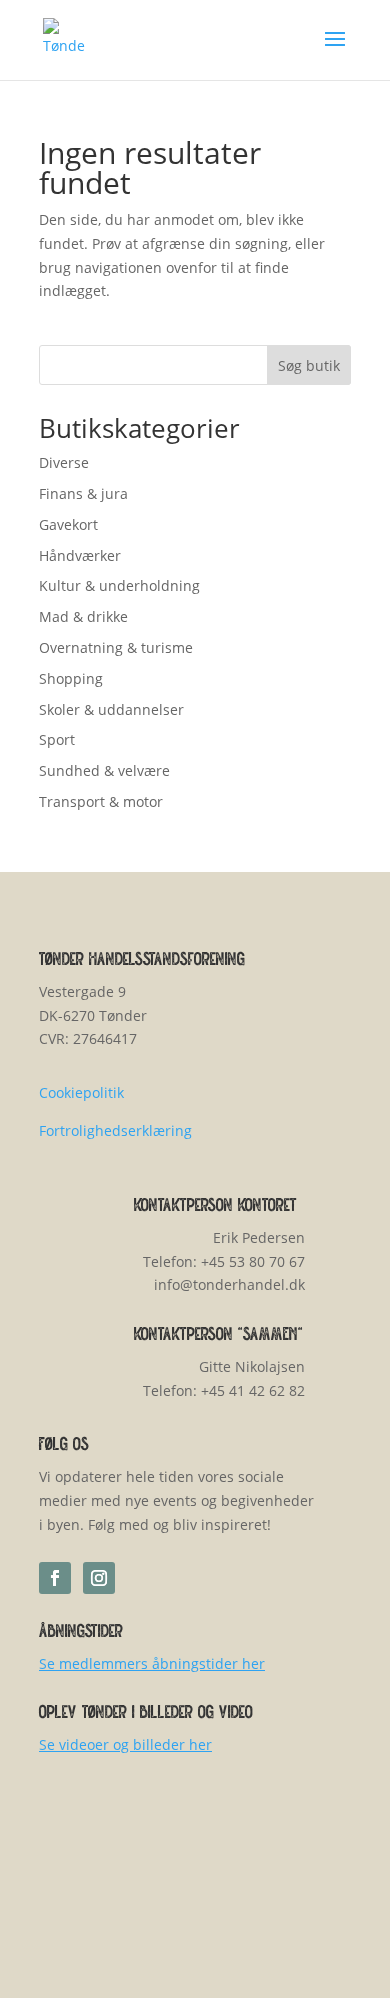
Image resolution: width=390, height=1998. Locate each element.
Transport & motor (101, 801)
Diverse (64, 462)
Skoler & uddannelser (111, 709)
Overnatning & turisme (116, 647)
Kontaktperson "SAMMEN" (218, 1336)
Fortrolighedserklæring (115, 1130)
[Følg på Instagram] (99, 1578)
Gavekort (68, 524)
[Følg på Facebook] (55, 1578)
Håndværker (80, 555)
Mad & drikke (83, 616)
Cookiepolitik (81, 1092)
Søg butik (309, 365)
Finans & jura (83, 493)
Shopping (71, 678)
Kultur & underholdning (119, 585)
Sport (57, 739)
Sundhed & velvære (104, 770)
